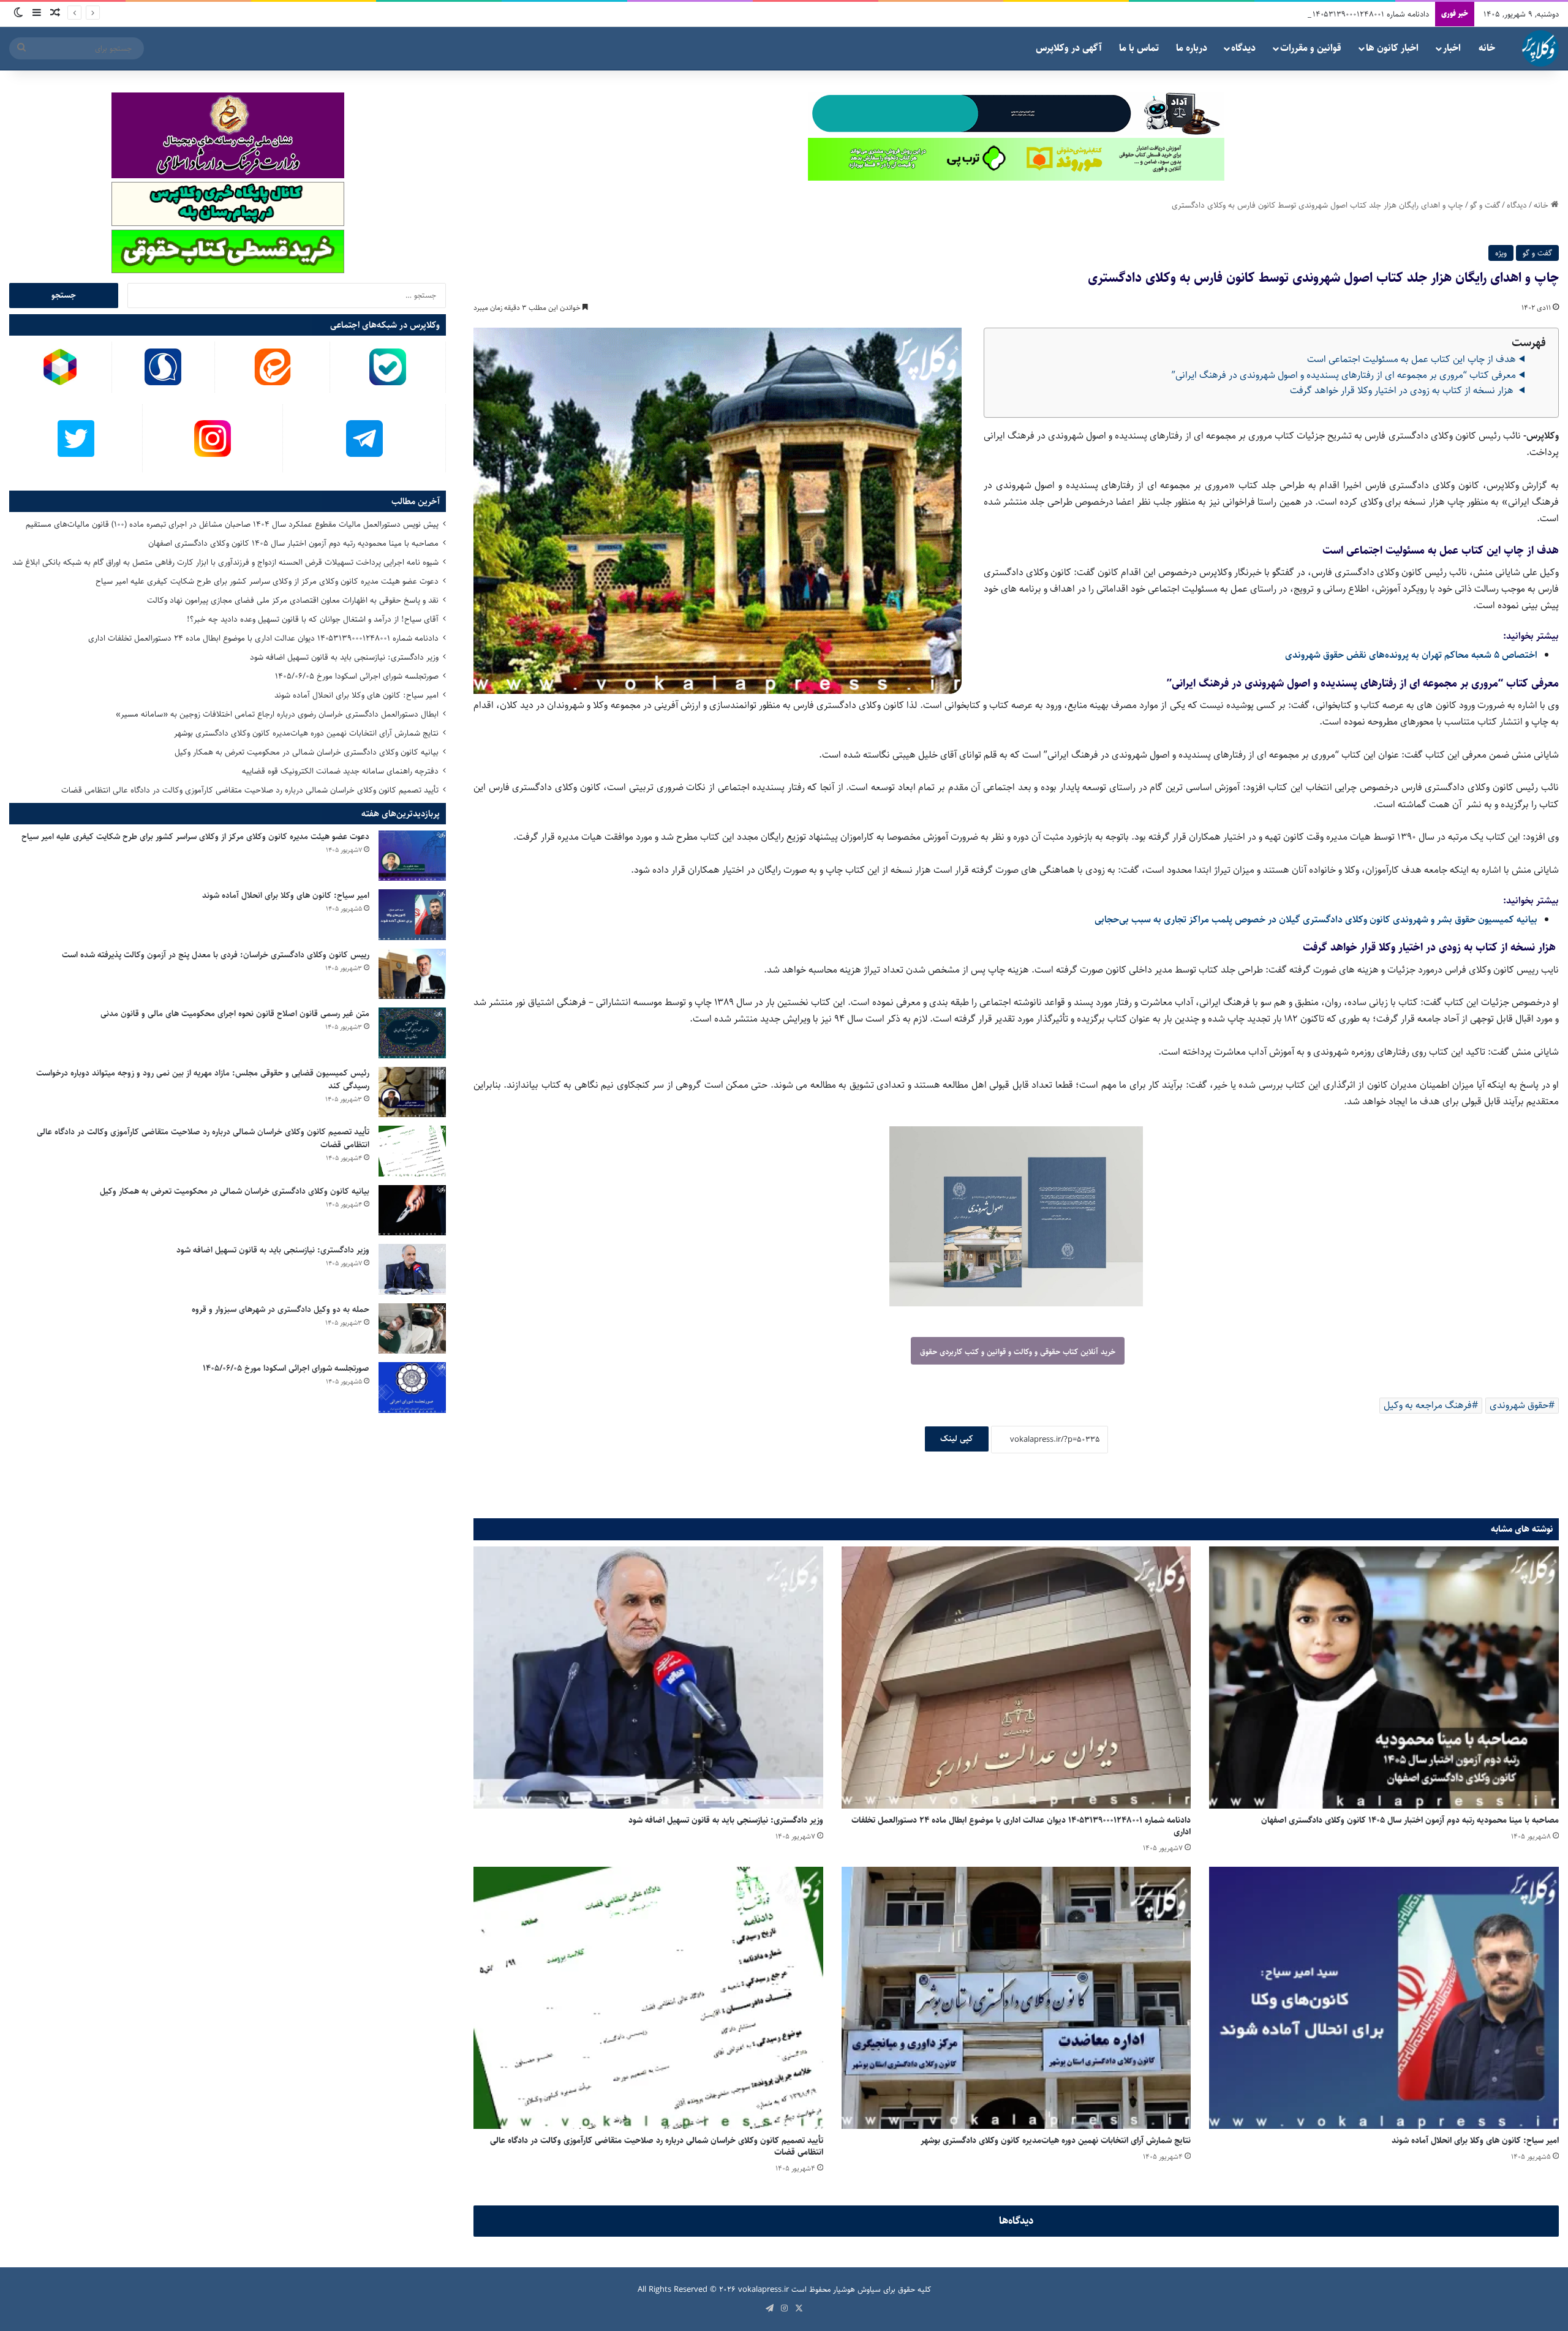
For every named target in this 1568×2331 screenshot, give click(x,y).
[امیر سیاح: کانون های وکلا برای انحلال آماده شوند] (1384, 1998)
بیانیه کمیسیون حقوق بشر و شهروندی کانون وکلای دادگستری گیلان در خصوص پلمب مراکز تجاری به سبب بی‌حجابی (1316, 920)
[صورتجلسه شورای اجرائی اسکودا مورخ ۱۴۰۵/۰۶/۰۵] (412, 1388)
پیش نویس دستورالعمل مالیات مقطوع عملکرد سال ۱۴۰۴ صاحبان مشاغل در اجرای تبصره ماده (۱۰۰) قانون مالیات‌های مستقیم (232, 524)
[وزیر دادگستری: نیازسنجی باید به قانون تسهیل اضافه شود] (648, 1678)
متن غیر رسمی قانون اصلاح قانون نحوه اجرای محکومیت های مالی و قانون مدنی (235, 1014)
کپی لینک (957, 1439)
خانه (1487, 48)
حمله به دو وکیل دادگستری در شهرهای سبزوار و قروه (281, 1309)
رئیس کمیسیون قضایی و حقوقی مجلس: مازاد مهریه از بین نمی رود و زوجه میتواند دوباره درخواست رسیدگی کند (203, 1079)
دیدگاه (1243, 48)
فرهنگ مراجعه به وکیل (1428, 1405)
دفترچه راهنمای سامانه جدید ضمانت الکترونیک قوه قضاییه (340, 771)
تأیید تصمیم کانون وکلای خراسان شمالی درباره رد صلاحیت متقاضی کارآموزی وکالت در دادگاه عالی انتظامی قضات (657, 2146)
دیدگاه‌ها (1016, 2221)
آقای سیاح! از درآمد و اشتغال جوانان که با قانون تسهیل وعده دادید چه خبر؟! (313, 619)
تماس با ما (1139, 48)
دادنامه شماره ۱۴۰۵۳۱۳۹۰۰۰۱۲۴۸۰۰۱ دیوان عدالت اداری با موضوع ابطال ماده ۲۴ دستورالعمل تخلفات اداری (1262, 14)
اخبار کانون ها (1392, 48)
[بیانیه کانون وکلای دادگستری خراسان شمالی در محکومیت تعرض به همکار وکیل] (412, 1211)
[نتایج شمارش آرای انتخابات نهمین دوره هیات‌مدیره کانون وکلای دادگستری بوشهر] (1016, 1998)
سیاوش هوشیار (857, 2289)
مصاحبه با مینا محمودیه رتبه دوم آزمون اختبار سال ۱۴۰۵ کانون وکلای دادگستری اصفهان (1410, 1820)
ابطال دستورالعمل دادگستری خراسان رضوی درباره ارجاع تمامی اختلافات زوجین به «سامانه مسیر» (277, 714)
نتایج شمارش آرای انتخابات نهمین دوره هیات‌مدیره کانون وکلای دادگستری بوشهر (1056, 2141)
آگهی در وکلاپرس (1069, 48)
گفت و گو (1485, 205)
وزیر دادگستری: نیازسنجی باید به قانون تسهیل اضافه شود (726, 1820)
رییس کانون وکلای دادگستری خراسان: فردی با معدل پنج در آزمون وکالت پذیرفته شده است (216, 955)
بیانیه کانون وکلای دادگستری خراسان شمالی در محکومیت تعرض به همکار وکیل (307, 752)
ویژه (1501, 253)
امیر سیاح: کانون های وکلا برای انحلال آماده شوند (1475, 2141)
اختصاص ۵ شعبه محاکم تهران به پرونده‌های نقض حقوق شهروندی (1411, 655)
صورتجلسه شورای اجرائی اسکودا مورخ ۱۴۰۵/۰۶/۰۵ (357, 676)
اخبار (1452, 48)
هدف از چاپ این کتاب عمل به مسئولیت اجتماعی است (1412, 359)
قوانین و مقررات (1311, 48)
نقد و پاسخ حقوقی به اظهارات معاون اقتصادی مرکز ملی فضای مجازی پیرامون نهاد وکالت (293, 600)
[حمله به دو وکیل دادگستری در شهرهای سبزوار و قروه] (412, 1329)
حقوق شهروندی (1519, 1405)
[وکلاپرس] (1540, 48)
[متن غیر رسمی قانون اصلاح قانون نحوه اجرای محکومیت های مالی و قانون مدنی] (412, 1033)
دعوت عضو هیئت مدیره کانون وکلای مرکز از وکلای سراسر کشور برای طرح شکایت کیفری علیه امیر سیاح (267, 581)
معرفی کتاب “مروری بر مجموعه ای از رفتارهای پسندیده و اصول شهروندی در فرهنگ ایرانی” (1344, 375)
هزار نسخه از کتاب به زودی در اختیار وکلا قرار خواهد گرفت (1403, 390)
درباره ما (1192, 48)
